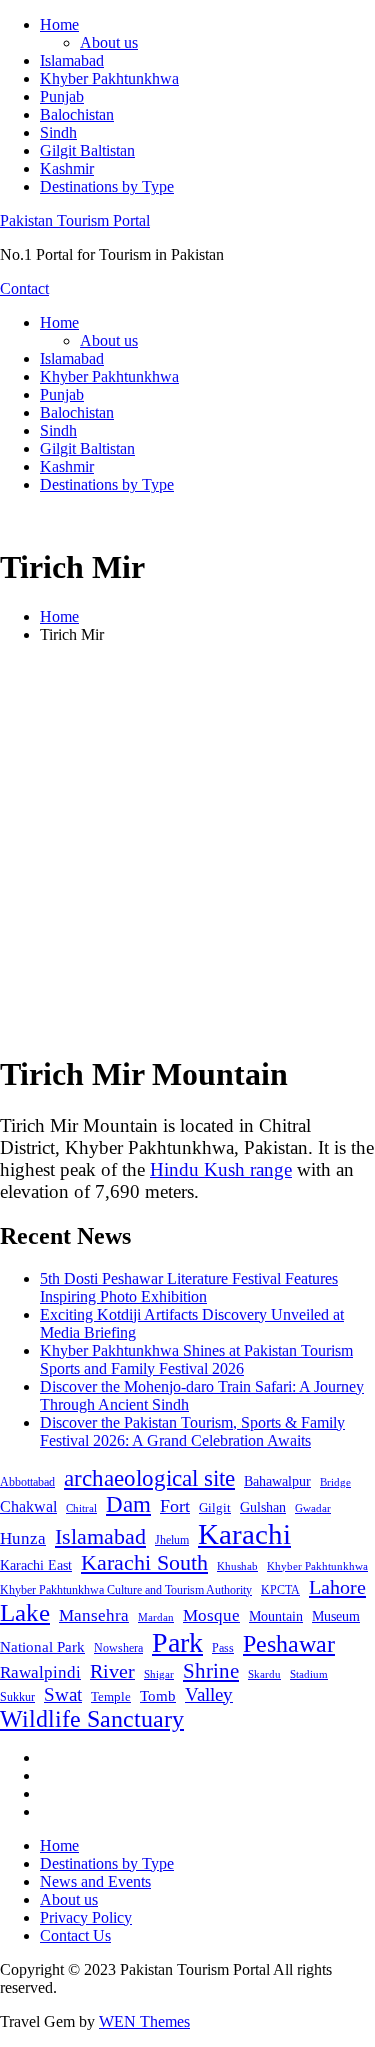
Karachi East (36, 1565)
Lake (25, 1612)
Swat (63, 1694)
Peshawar (289, 1644)
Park (177, 1642)
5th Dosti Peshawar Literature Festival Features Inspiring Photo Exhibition (189, 1287)
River (112, 1671)
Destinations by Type (107, 186)
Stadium (309, 1674)
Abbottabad (27, 1482)
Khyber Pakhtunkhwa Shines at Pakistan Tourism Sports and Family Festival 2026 (196, 1359)
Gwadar (313, 1508)
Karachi (244, 1534)
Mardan (156, 1617)
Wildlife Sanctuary (92, 1719)
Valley (209, 1694)
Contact (24, 288)
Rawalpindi (40, 1672)
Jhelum (172, 1540)
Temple (111, 1696)
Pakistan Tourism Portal (75, 220)
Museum (336, 1616)
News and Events (95, 1881)
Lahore (337, 1587)
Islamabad (72, 60)
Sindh (58, 132)
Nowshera (118, 1648)
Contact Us (75, 1935)
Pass (223, 1648)
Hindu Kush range (221, 1169)
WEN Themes (144, 2021)
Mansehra (94, 1615)
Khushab (237, 1566)
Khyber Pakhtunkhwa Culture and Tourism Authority (126, 1590)
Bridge (335, 1482)
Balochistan (77, 114)
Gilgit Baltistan (87, 150)
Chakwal (28, 1506)
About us (109, 42)
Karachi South (144, 1563)
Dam (128, 1504)
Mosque (211, 1615)
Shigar (159, 1674)
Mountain (276, 1616)
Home (59, 24)
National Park (42, 1647)
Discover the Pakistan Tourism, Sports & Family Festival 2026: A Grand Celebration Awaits (192, 1431)
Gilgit (215, 1507)
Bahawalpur (277, 1481)
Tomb (158, 1696)
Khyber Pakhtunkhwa (109, 78)
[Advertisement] (187, 847)
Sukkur (17, 1697)
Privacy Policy (86, 1917)
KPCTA (280, 1590)
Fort (175, 1506)
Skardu (264, 1674)
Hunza (23, 1538)
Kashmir (67, 168)
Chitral (81, 1508)
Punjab (62, 96)
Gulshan (263, 1507)
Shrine (211, 1671)
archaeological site (149, 1478)
